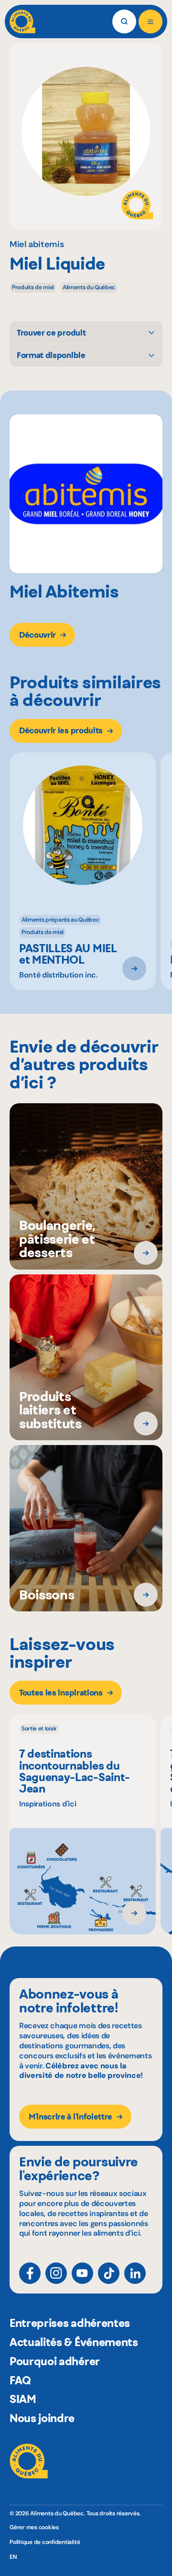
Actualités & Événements (74, 2342)
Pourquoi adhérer (55, 2361)
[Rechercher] (124, 22)
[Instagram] (56, 2273)
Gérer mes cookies (34, 2527)
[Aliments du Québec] (22, 22)
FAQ (20, 2380)
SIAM (23, 2399)
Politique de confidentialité (45, 2542)
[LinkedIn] (135, 2273)
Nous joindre (42, 2418)
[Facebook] (30, 2273)
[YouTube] (82, 2273)
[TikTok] (109, 2273)
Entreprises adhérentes (70, 2323)
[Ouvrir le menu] (150, 22)
